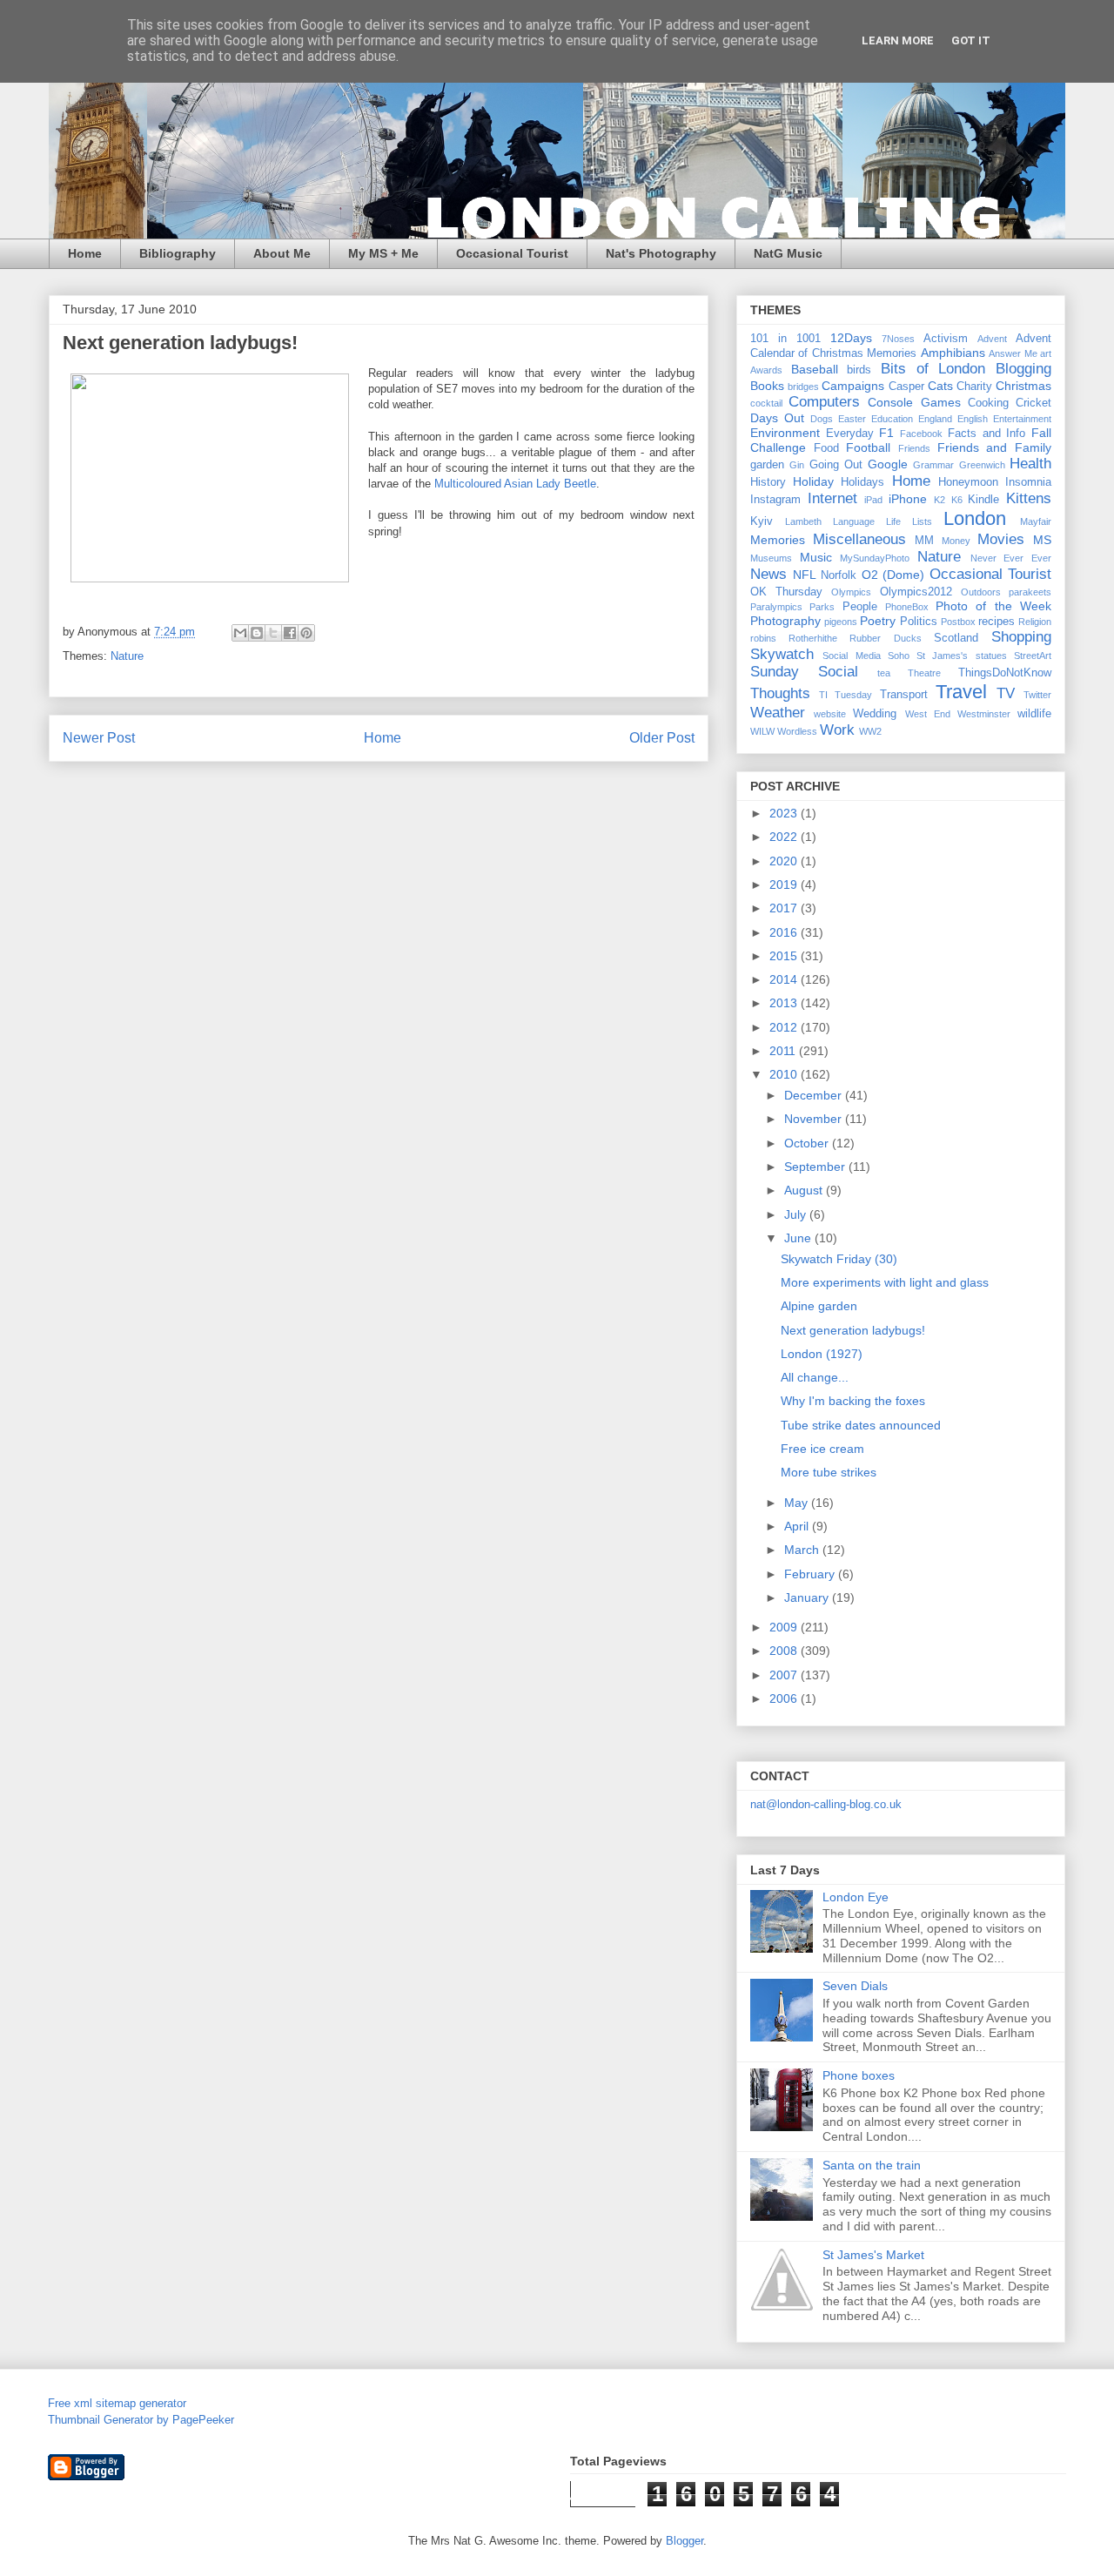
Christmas (1023, 386)
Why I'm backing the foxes (853, 1401)
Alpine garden (819, 1306)
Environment (785, 433)
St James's (942, 656)
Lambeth (803, 521)
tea (884, 673)
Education (892, 419)
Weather (778, 713)
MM (924, 541)
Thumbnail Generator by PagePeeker (141, 2420)
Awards (766, 370)
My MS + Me (383, 253)
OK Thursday (786, 592)
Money (956, 541)
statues (991, 656)
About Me (282, 253)
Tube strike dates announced (861, 1425)
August (805, 1190)
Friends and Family (994, 447)
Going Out (836, 465)
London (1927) (822, 1354)
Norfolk (839, 575)
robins (763, 638)
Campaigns (853, 386)
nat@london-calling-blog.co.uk (826, 1804)
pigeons (841, 622)
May (798, 1503)
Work (837, 730)
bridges (803, 387)
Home (85, 253)
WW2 (870, 731)
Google (888, 464)
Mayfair (1036, 521)
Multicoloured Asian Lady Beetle (515, 484)
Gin (797, 465)
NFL (805, 575)
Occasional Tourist (512, 253)
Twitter (1037, 695)
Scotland (956, 638)
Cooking (988, 403)
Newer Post (99, 738)
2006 (785, 1698)
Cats (940, 386)
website (830, 714)
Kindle (983, 500)
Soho (899, 656)
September (816, 1167)
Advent (992, 339)
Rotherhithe (813, 638)
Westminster (984, 714)
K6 (957, 500)
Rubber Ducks (885, 638)
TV (1006, 693)
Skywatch (782, 654)
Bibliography (178, 253)
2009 (785, 1627)
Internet (832, 498)
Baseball (815, 369)
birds (859, 370)
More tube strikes (829, 1472)
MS (1042, 540)
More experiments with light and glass (885, 1282)
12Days (851, 338)
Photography (785, 621)
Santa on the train (872, 2165)
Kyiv (762, 521)
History (768, 482)
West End (928, 714)
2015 (785, 956)
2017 (785, 908)
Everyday (850, 434)
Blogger (685, 2541)
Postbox (958, 622)
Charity (974, 387)
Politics (919, 622)
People (860, 607)
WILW (762, 731)
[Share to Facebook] (290, 633)
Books (767, 386)
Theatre (924, 673)
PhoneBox (907, 607)
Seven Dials (855, 1986)
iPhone (908, 499)
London (975, 518)
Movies (1001, 539)
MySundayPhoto (875, 558)
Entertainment (1022, 419)
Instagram (775, 500)
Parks (822, 607)
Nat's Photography (661, 253)
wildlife (1034, 714)
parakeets (1030, 592)
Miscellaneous (859, 539)
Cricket (1033, 403)
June (799, 1238)
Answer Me (1013, 353)
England (935, 419)
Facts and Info (986, 434)
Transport (904, 695)
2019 (785, 884)
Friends (914, 448)
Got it (971, 40)
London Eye (856, 1897)
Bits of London (933, 369)
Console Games (914, 402)
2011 (784, 1051)
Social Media (851, 656)
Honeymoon (968, 482)
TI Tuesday (846, 695)
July (797, 1214)
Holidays (862, 482)
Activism (946, 339)
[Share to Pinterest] (306, 633)
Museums (771, 558)
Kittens (1029, 498)
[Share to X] (273, 633)
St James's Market (873, 2255)
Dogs (822, 419)
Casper (906, 387)
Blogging (1023, 369)
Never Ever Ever (1011, 558)
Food (826, 448)
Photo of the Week (993, 606)
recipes (997, 622)
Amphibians (953, 353)
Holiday (813, 481)
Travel (961, 692)
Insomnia (1028, 482)
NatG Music (788, 253)
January (808, 1597)
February (811, 1574)
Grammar (933, 465)
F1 (886, 433)
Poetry (878, 621)
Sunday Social (804, 672)
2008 (785, 1651)
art (1046, 353)
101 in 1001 (785, 339)
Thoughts (780, 693)
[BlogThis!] (257, 633)
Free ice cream (822, 1449)
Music (816, 557)
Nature (127, 656)
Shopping (1021, 637)
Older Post (662, 738)
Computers (824, 402)
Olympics (851, 592)
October (808, 1143)
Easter (852, 419)
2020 (785, 861)
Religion (1035, 622)
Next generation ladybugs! (853, 1330)
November (815, 1119)
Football (868, 447)
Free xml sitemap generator (117, 2403)
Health (1030, 464)
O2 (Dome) (893, 575)
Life (893, 521)
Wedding (875, 714)
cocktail (766, 403)
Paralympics (776, 607)
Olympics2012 (916, 592)
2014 (785, 979)
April (798, 1526)
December (815, 1095)
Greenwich (982, 465)
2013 (785, 1003)
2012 (785, 1027)
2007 (785, 1675)
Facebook (921, 434)
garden (767, 465)
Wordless (797, 731)
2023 (785, 813)
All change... (815, 1377)
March (803, 1550)
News (768, 574)
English (973, 419)
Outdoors (981, 592)
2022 (785, 837)
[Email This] (240, 633)
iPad (873, 500)
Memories (778, 540)
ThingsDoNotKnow (1005, 673)
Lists (922, 521)
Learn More (898, 40)
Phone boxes (859, 2075)
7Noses (898, 339)
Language (854, 521)
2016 (785, 932)
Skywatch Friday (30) (839, 1259)
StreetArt (1033, 656)
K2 (940, 500)
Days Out (777, 418)
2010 (785, 1074)
